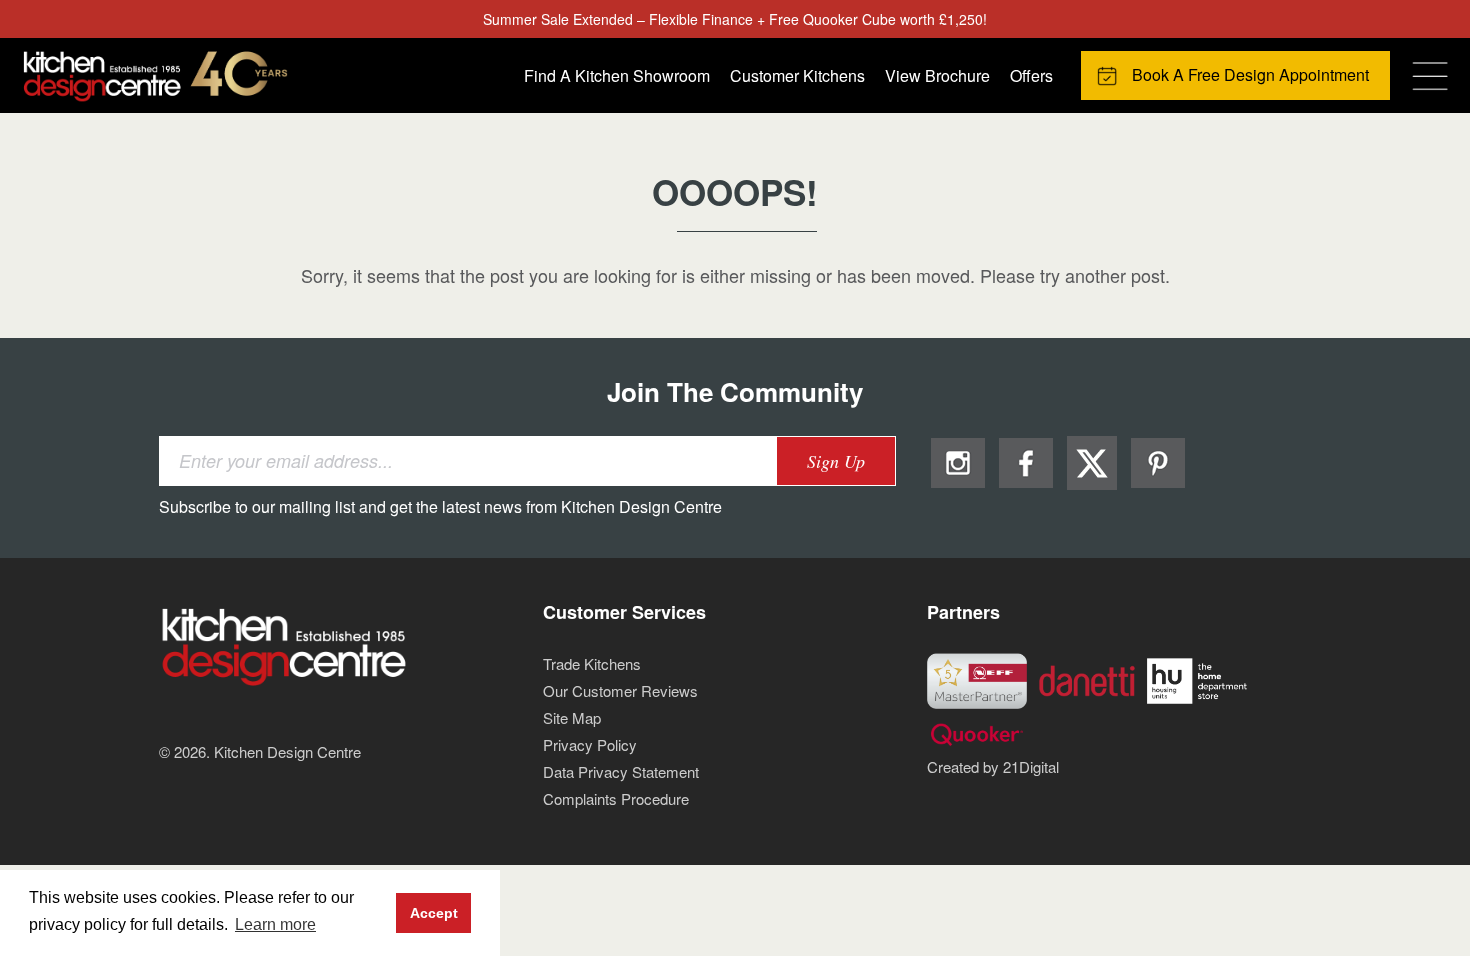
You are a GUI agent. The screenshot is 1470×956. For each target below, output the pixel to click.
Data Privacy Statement (621, 771)
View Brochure (937, 75)
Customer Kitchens (797, 75)
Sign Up (836, 461)
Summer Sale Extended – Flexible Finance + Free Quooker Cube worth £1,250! (735, 19)
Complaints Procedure (616, 798)
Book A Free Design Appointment (1250, 74)
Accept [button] (434, 913)
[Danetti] (1087, 678)
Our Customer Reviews (620, 690)
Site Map (572, 717)
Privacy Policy (590, 744)
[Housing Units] (1197, 678)
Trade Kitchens (592, 663)
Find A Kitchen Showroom (617, 75)
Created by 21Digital (993, 766)
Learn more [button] (275, 924)
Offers (1031, 75)
